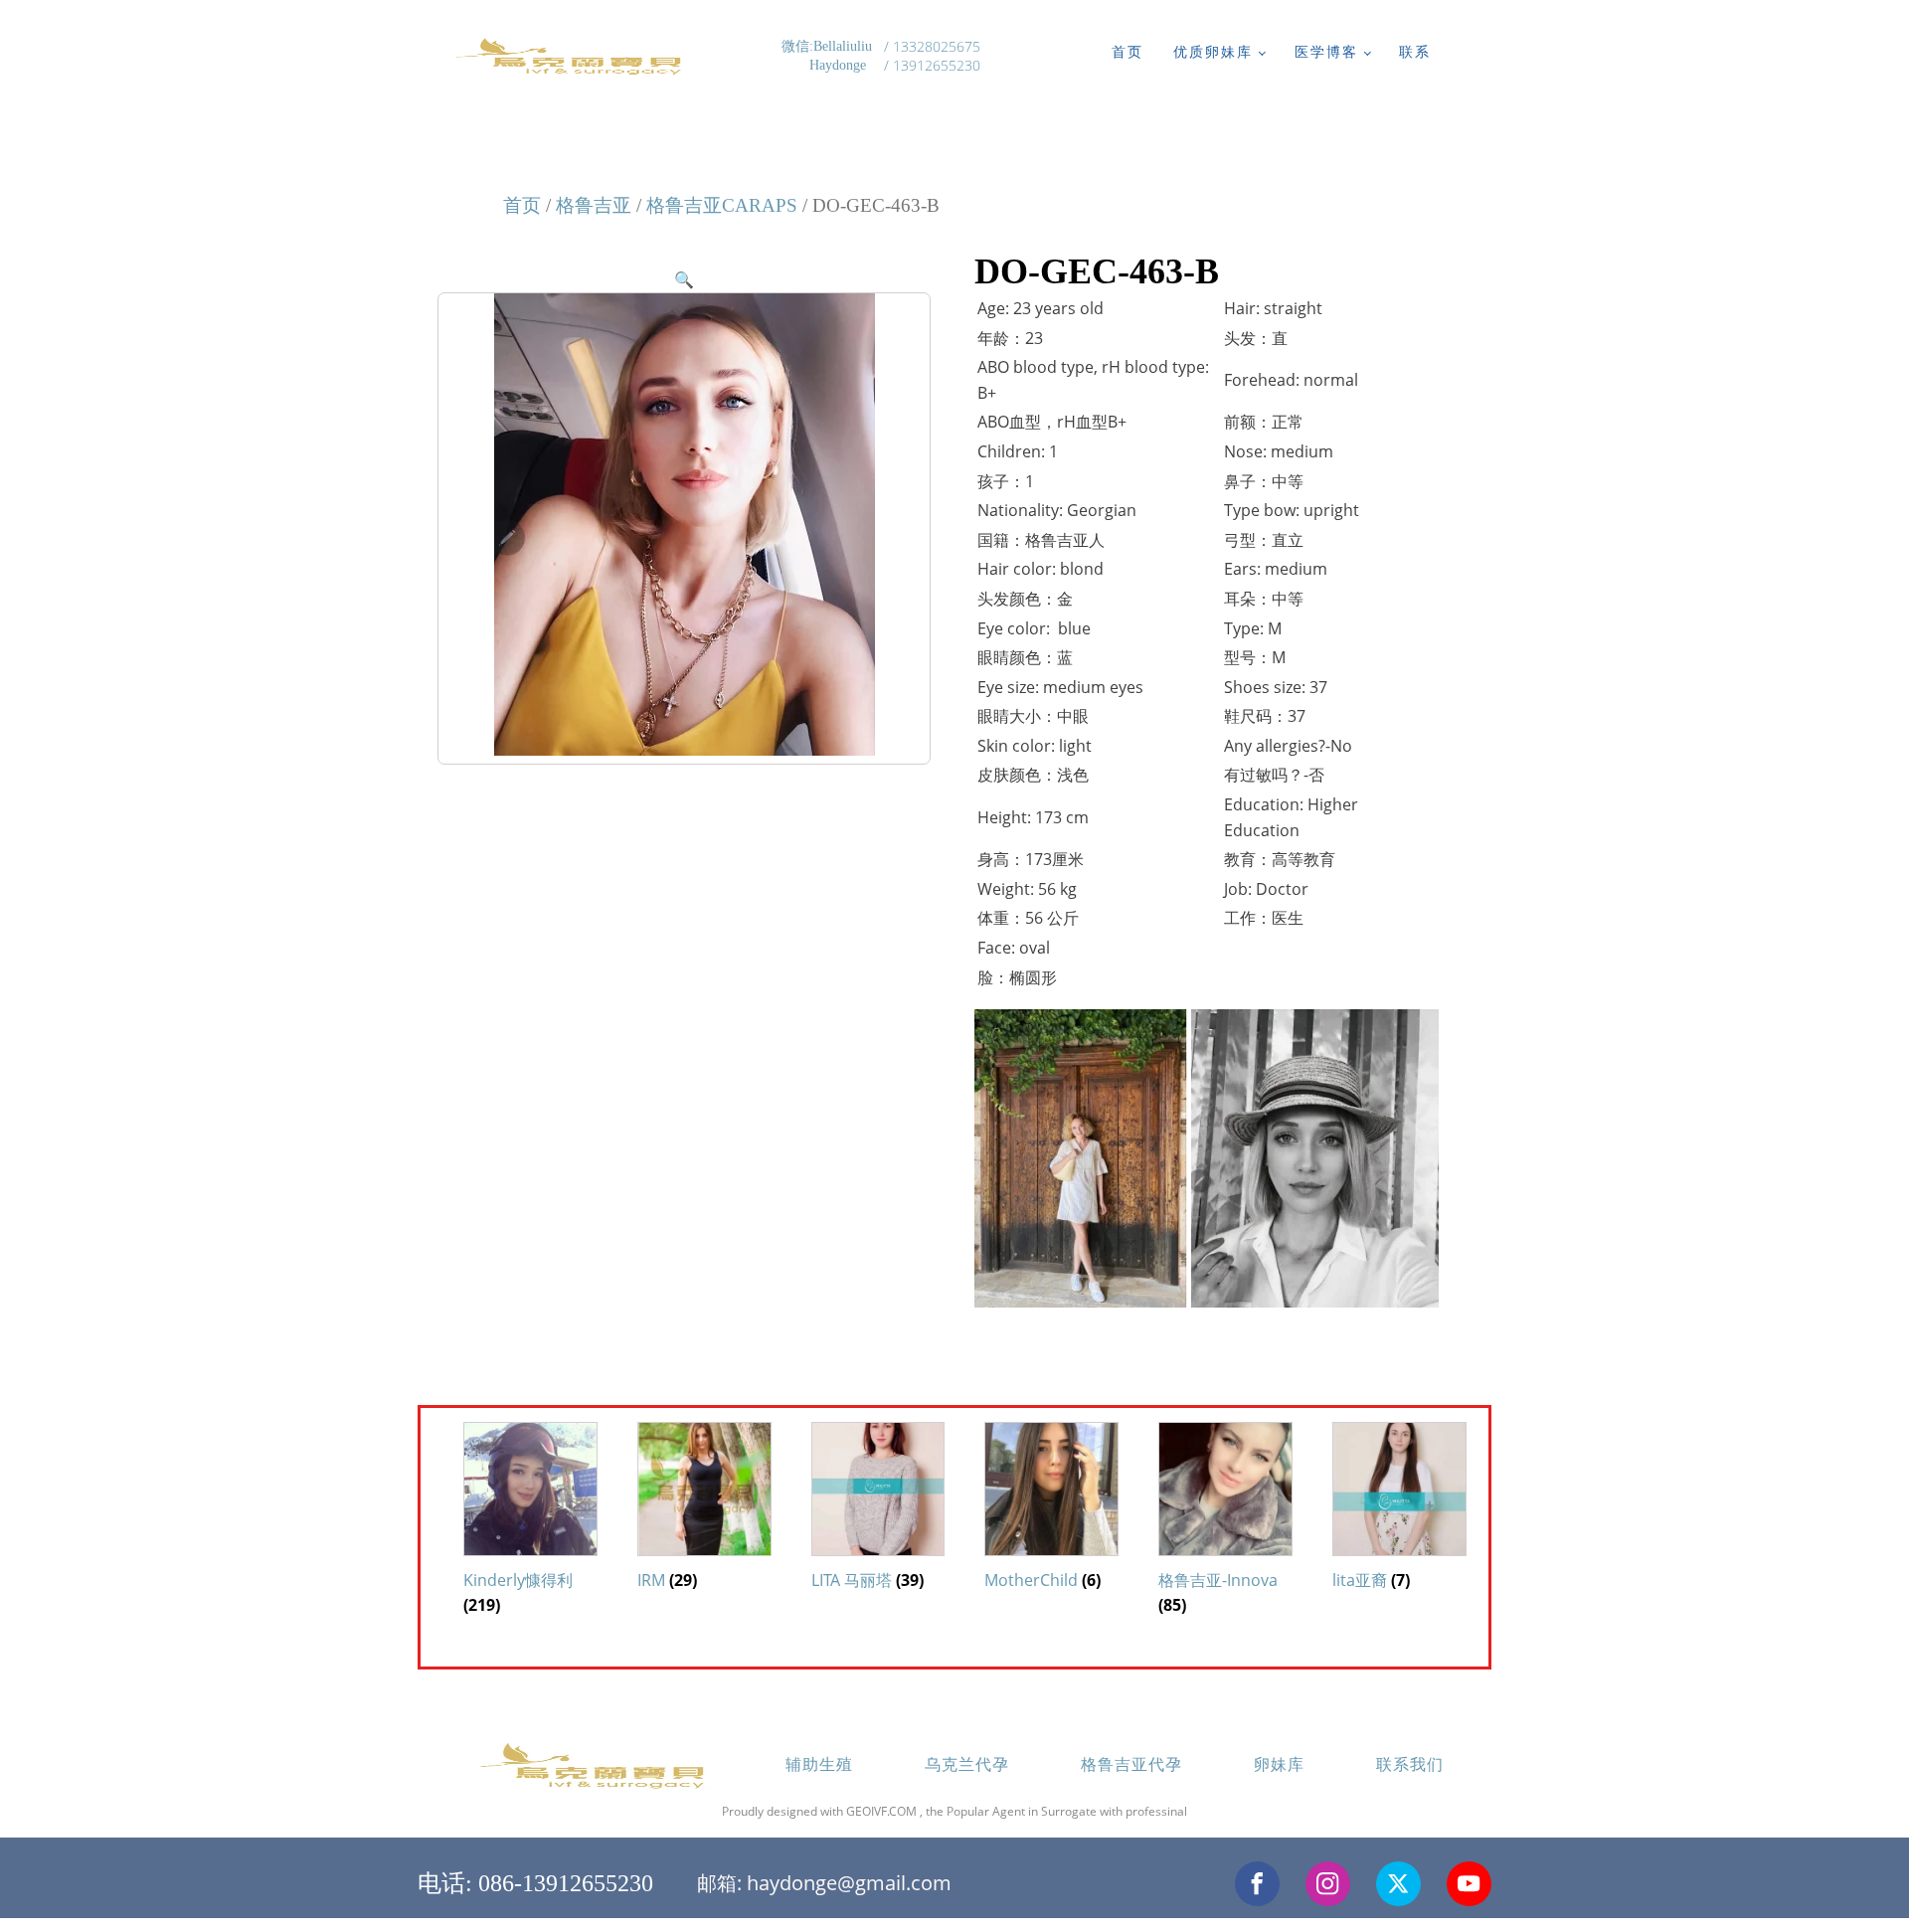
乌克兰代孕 (967, 1764)
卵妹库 (1279, 1764)
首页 (1128, 51)
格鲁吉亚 (594, 205)
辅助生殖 (819, 1764)
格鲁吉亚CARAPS (722, 205)
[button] (684, 279)
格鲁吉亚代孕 (1131, 1764)
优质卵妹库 (1213, 51)
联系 (1415, 51)
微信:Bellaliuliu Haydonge (829, 56)
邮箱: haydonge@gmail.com (824, 1883)
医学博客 (1326, 51)
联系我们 (1410, 1764)
